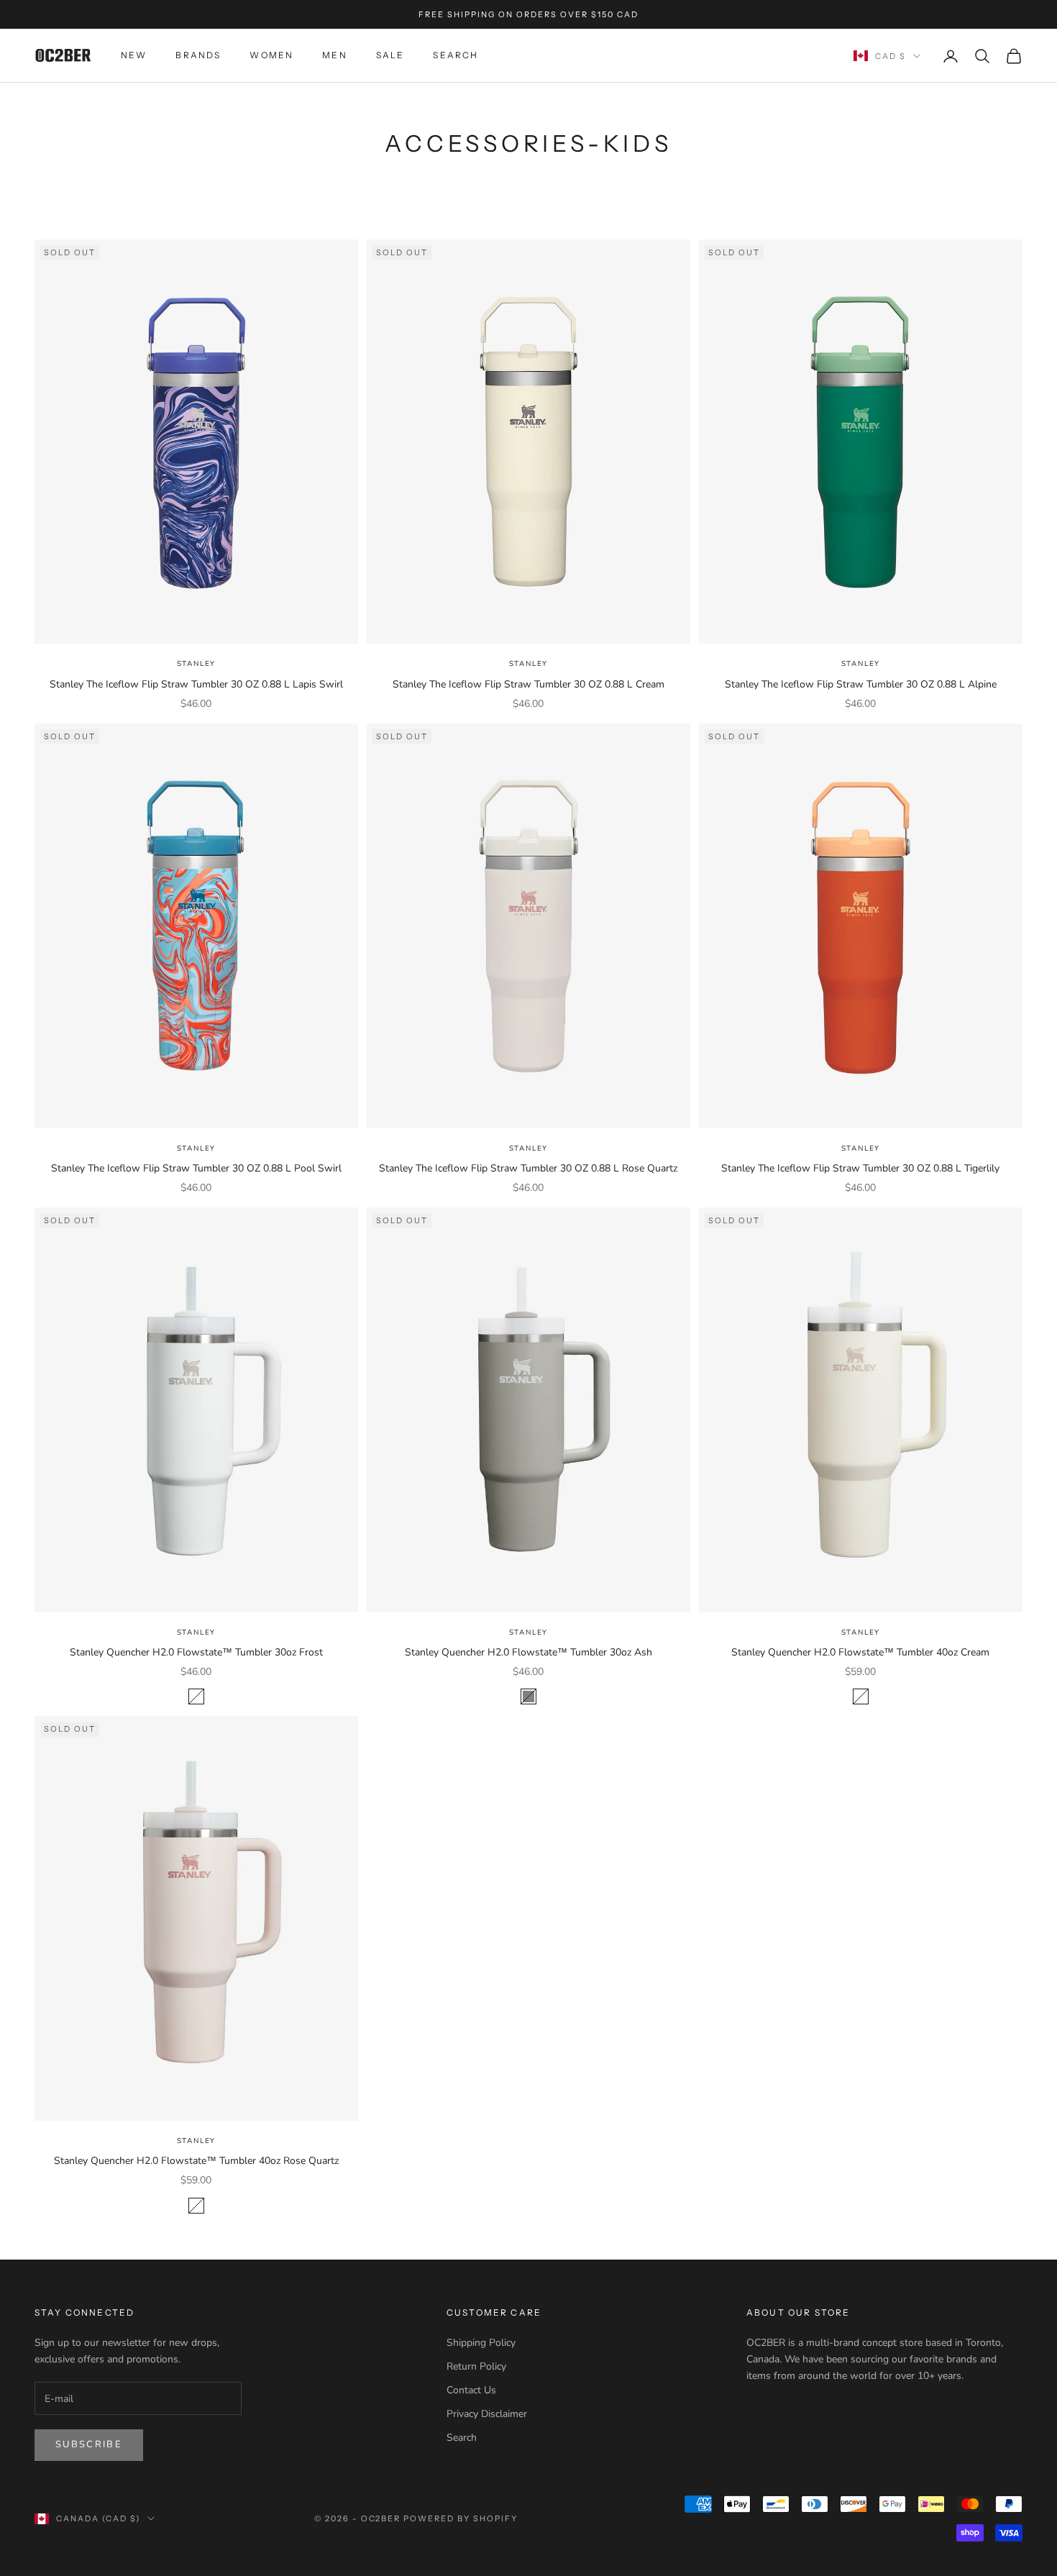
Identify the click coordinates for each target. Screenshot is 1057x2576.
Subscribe (89, 2444)
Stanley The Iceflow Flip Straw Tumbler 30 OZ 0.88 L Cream (528, 684)
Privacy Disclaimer (487, 2414)
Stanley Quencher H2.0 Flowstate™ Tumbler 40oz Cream (860, 1652)
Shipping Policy (481, 2343)
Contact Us (471, 2390)
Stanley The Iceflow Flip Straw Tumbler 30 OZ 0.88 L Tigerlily (860, 1168)
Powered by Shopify (461, 2518)
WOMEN (271, 56)
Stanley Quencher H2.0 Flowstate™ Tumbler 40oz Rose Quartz (196, 2161)
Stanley (197, 664)
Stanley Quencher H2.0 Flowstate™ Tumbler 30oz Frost (196, 1652)
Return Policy (476, 2366)
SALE (390, 56)
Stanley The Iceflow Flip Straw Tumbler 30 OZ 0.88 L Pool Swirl (196, 1168)
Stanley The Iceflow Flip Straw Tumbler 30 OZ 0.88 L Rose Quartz (528, 1168)
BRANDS (198, 56)
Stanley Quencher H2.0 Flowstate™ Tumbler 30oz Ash (528, 1652)
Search (462, 2438)
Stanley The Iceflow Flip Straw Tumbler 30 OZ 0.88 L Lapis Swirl (196, 684)
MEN (334, 56)
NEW (134, 56)
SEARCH (456, 56)
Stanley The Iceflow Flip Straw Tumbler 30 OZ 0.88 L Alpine (861, 684)
